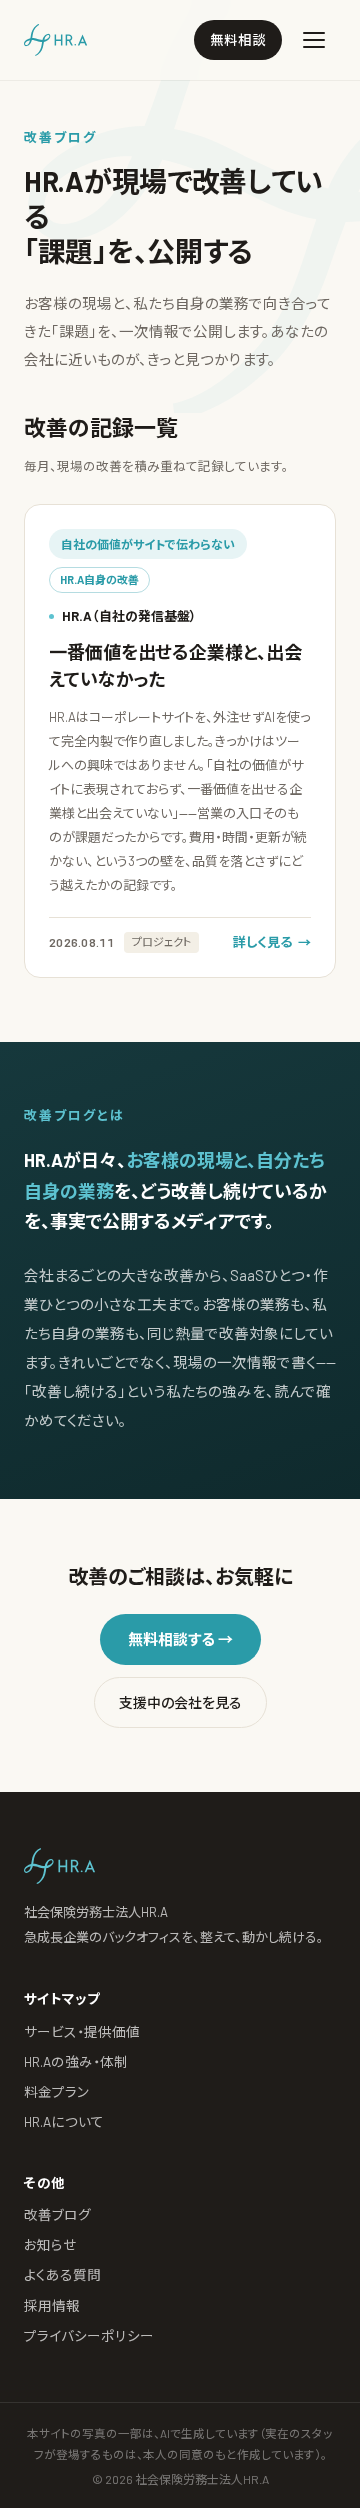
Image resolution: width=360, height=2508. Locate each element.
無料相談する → (180, 1639)
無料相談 (238, 39)
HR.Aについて (64, 2121)
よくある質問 (62, 2274)
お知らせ (50, 2244)
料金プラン (56, 2091)
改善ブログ (57, 2214)
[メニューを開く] (314, 40)
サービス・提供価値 (82, 2031)
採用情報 (52, 2305)
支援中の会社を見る (180, 1702)
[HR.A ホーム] (55, 40)
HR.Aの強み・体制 (76, 2061)
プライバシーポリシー (89, 2335)
